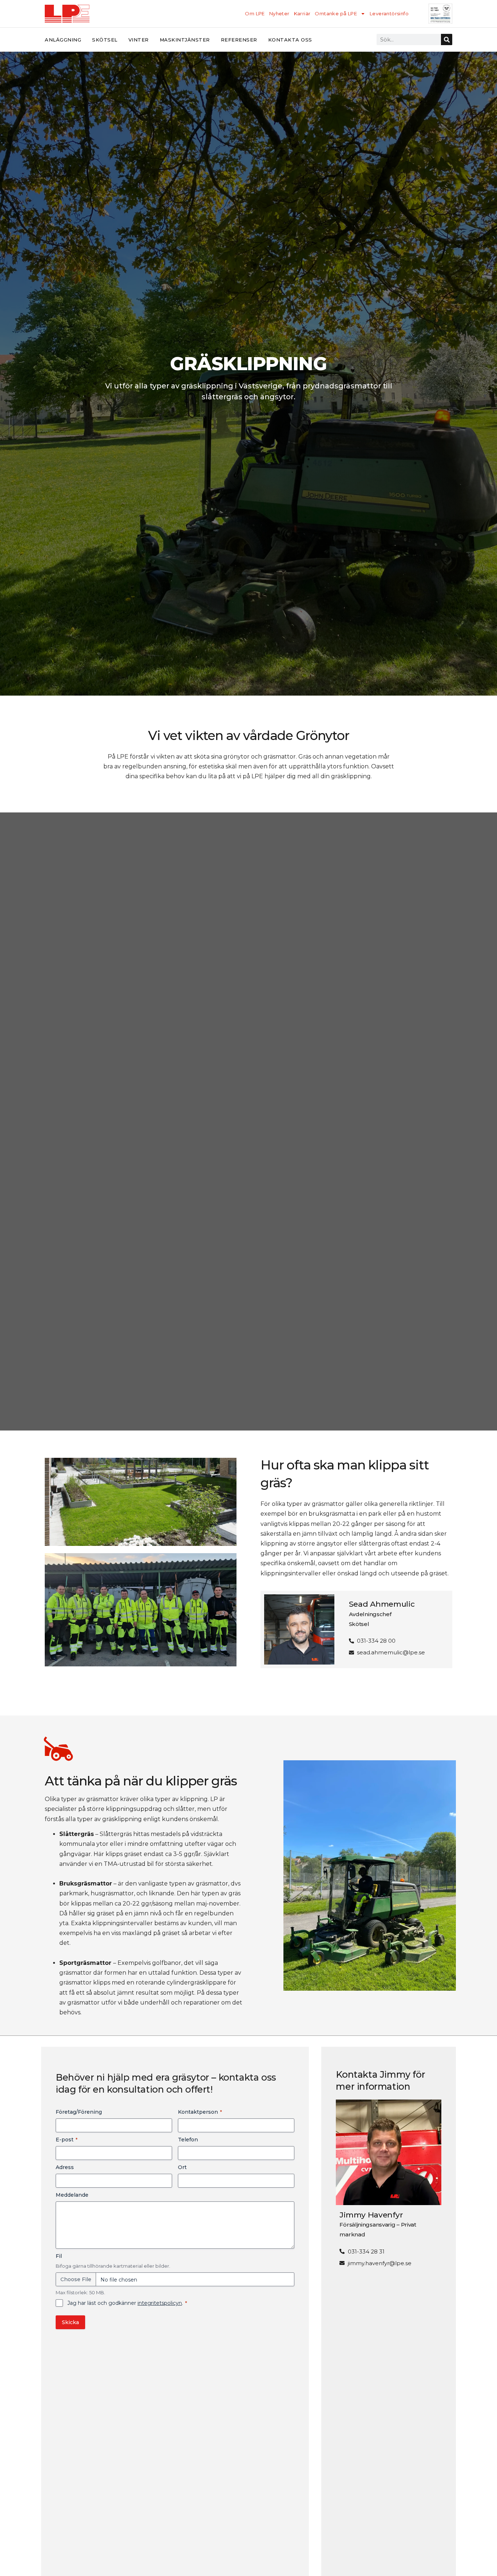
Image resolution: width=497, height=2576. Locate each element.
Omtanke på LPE (336, 13)
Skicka (70, 2322)
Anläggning (63, 40)
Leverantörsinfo (389, 13)
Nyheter (279, 13)
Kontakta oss (290, 40)
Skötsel (105, 40)
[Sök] (447, 39)
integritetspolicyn (160, 2303)
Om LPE (255, 13)
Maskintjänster (185, 40)
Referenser (239, 40)
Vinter (139, 40)
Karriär (302, 13)
